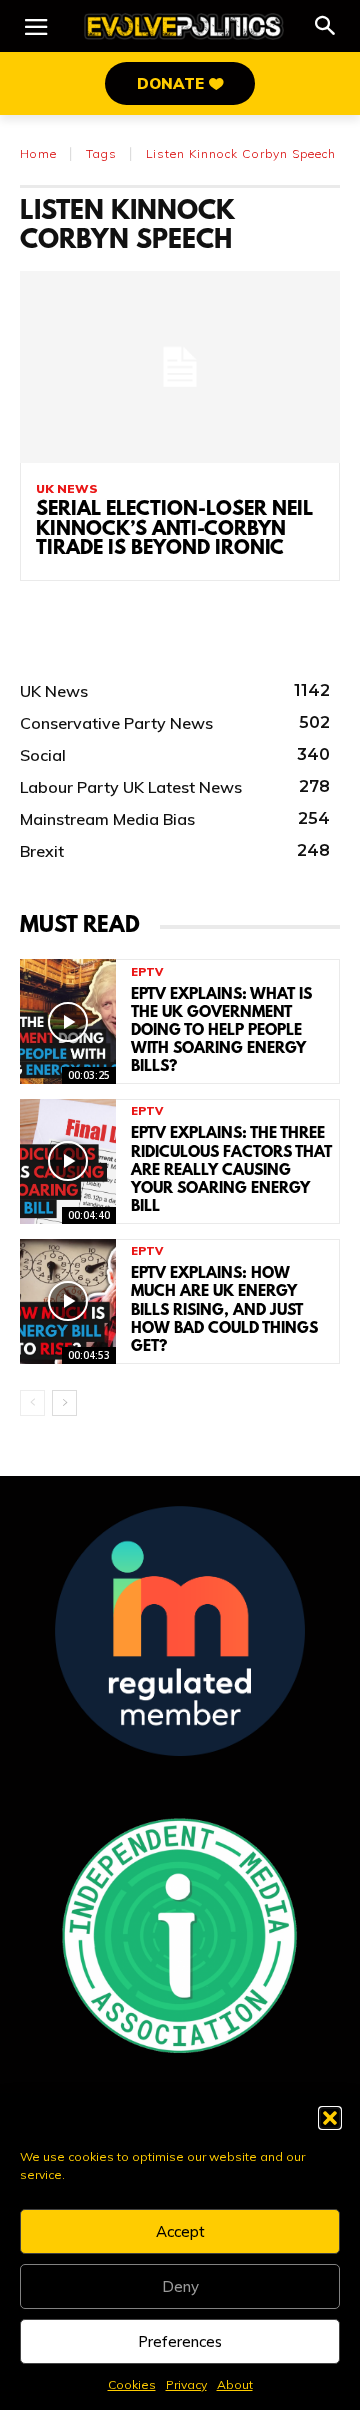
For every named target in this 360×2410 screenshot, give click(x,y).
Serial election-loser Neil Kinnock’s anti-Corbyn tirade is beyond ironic (174, 530)
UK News (67, 489)
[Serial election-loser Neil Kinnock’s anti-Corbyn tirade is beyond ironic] (180, 367)
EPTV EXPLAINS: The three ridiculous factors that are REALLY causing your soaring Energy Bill (231, 1170)
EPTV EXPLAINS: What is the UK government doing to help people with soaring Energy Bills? (221, 1031)
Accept (180, 2231)
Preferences (180, 2341)
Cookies (132, 2384)
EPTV (147, 972)
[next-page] (64, 1403)
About (235, 2384)
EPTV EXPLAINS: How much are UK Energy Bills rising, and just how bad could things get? (224, 1310)
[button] (330, 2118)
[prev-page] (32, 1403)
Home (38, 153)
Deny (180, 2286)
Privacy (186, 2384)
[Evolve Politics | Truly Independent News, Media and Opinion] (184, 26)
